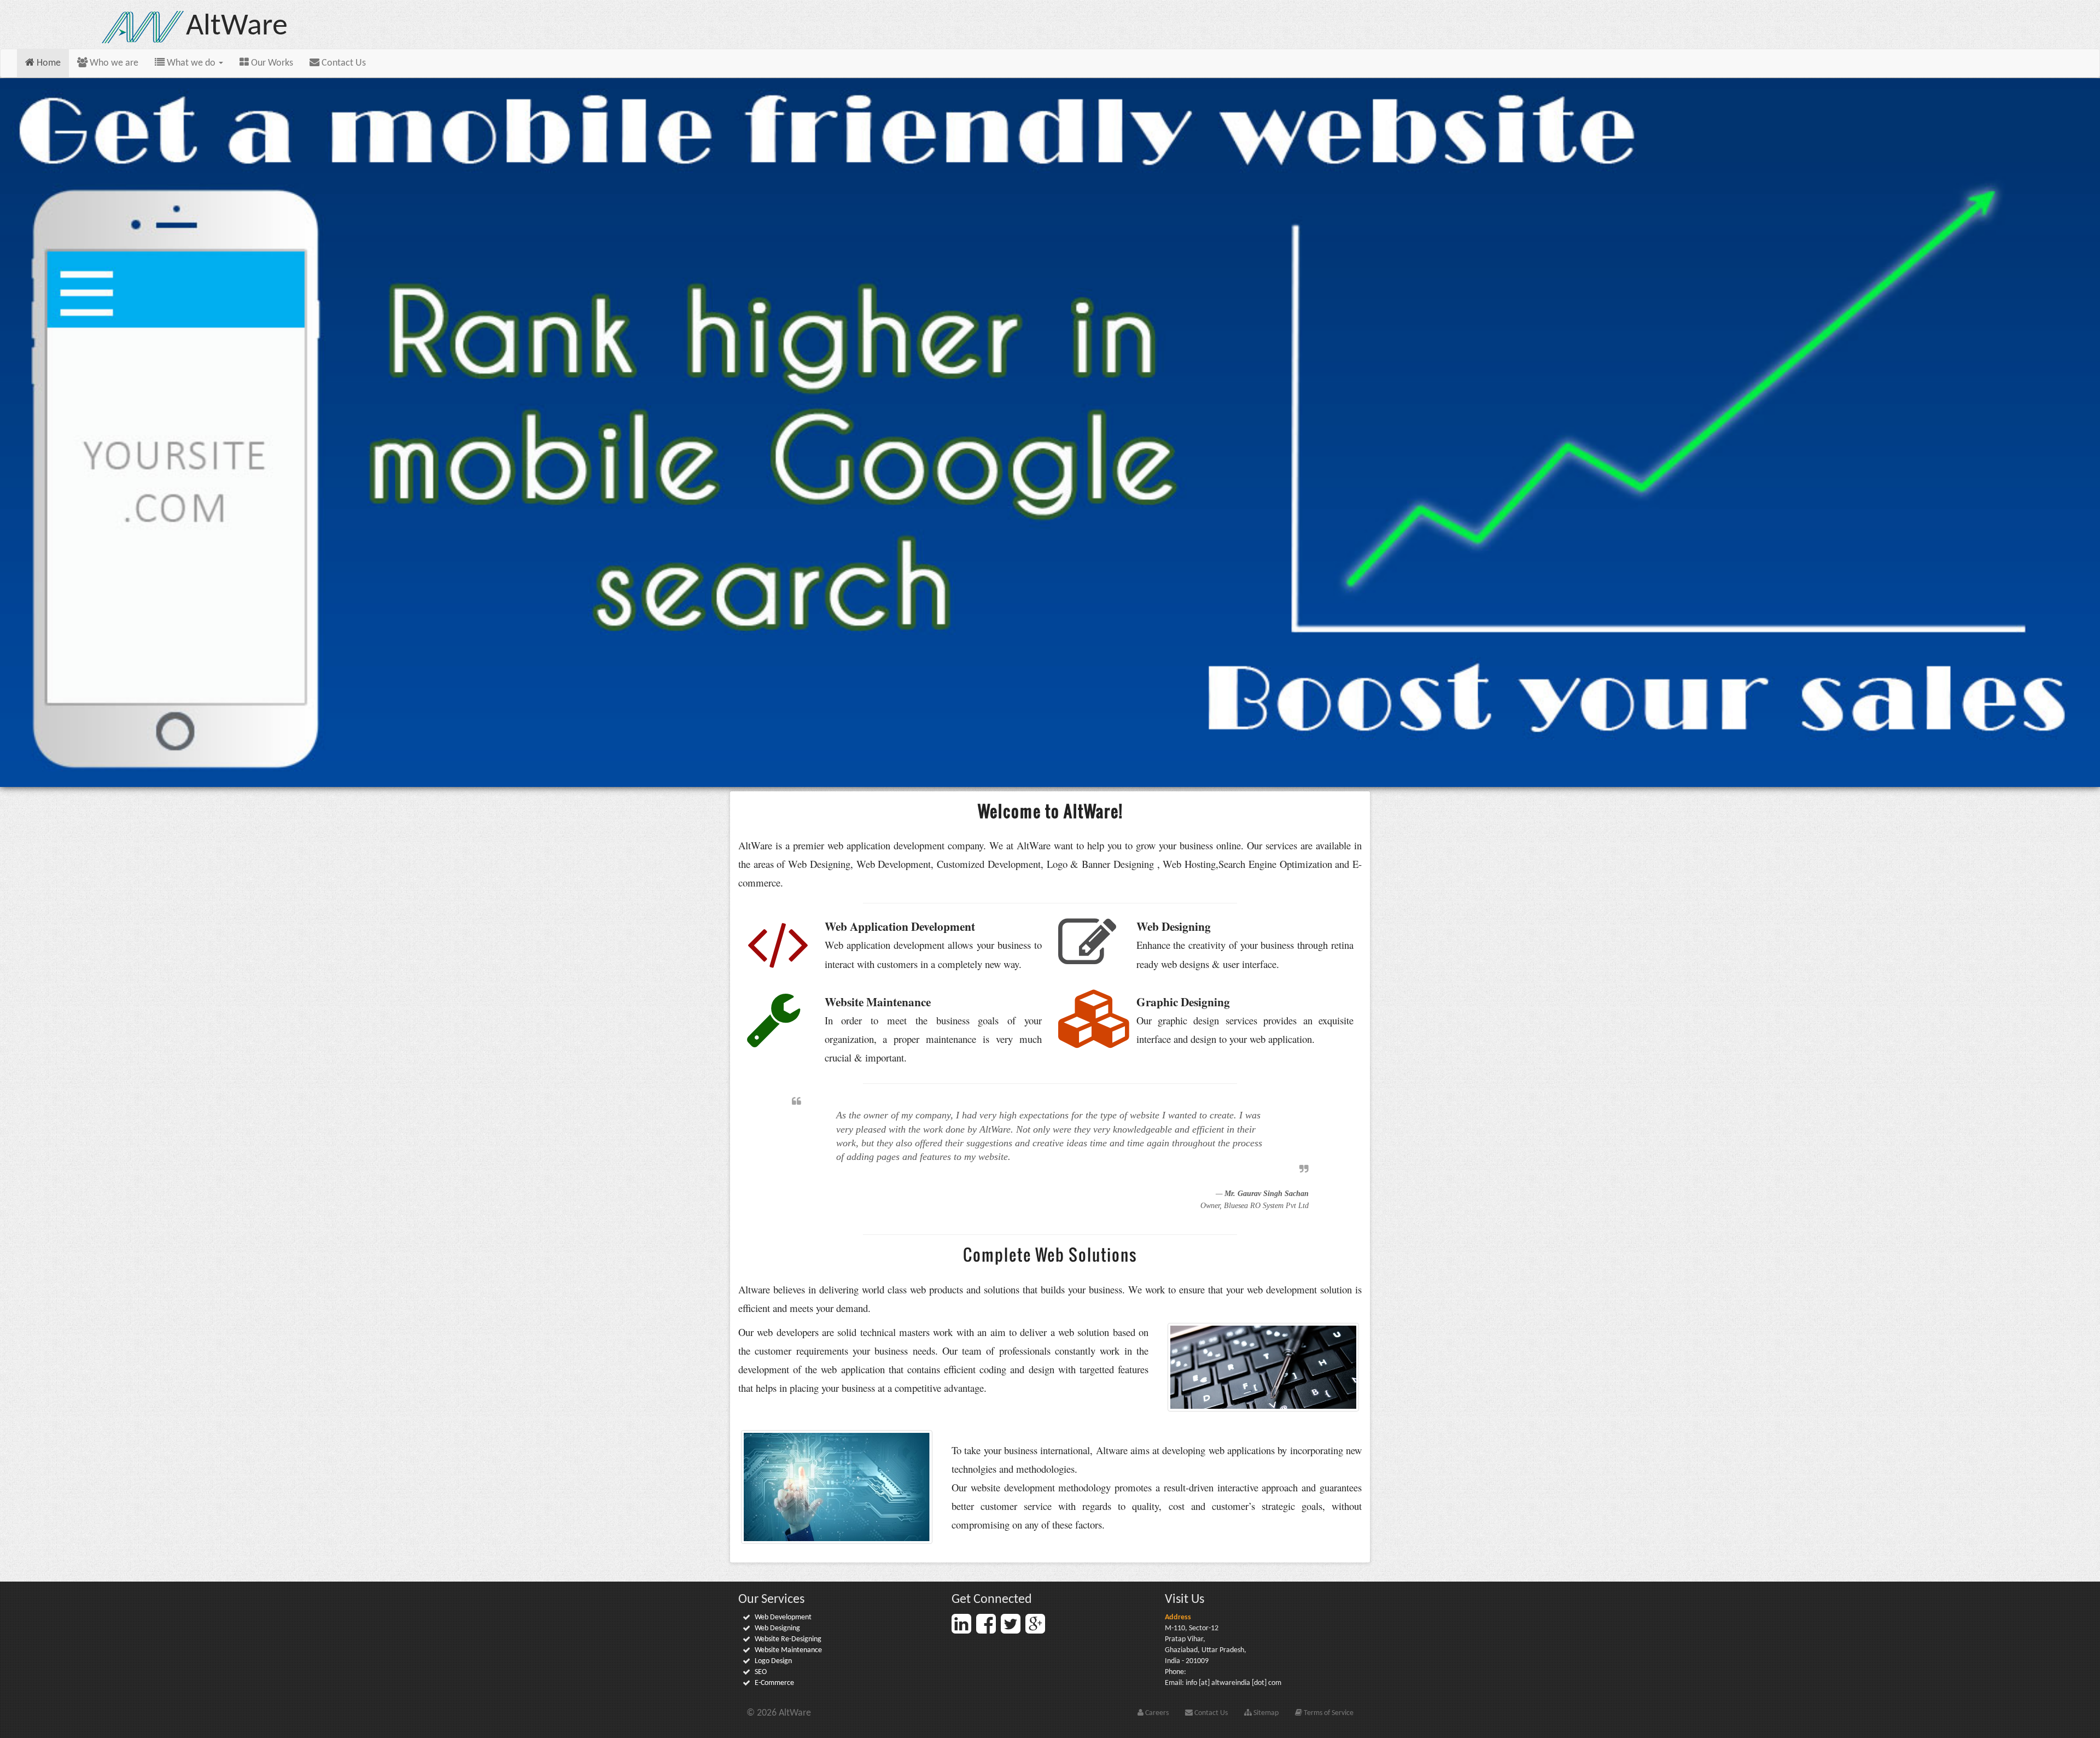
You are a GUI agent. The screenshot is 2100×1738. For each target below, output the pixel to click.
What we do (191, 63)
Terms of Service (1328, 1713)
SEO (761, 1672)
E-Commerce (774, 1683)
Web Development (783, 1617)
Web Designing (777, 1628)
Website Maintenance (788, 1650)
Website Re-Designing (788, 1639)
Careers (1156, 1713)
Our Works (271, 63)
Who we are (113, 63)
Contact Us (343, 63)
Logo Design (773, 1661)
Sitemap (1265, 1713)
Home (48, 63)
